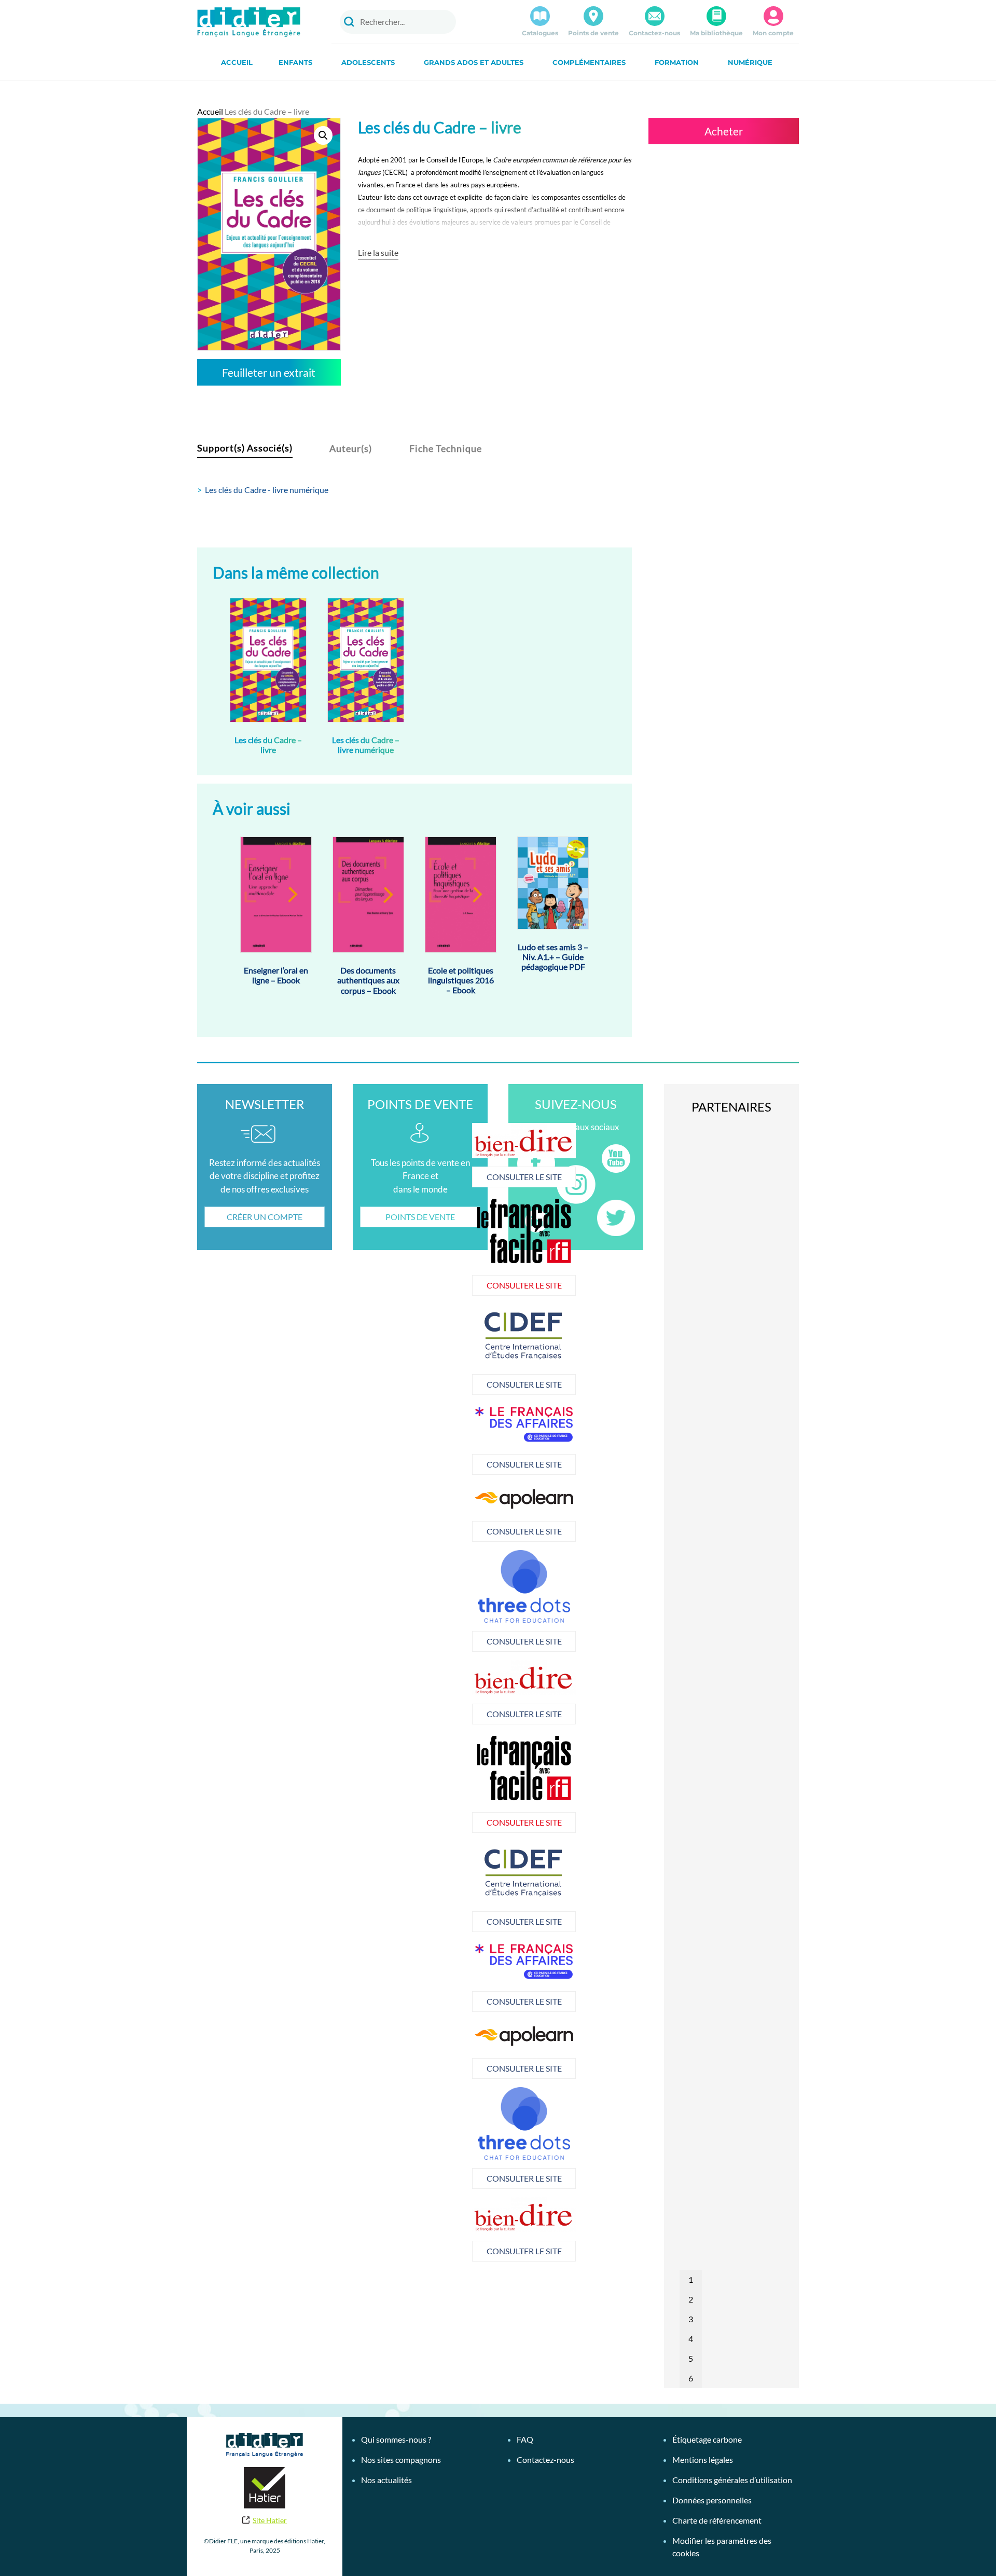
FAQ (525, 2439)
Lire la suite (378, 252)
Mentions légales (703, 2459)
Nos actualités (386, 2480)
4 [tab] (691, 2339)
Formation (677, 62)
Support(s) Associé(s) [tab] (245, 448)
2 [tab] (691, 2299)
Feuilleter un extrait (269, 372)
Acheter (724, 131)
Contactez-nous (654, 33)
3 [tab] (691, 2319)
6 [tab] (691, 2378)
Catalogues (540, 33)
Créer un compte (265, 1217)
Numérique (750, 62)
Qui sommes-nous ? (396, 2439)
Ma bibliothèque (716, 33)
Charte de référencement (717, 2520)
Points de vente (593, 33)
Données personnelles (712, 2500)
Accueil (237, 62)
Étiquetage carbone (707, 2439)
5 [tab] (691, 2358)
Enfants (295, 62)
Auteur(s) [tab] (351, 448)
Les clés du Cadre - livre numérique (267, 490)
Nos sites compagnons (401, 2459)
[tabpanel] (441, 1349)
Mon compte (773, 33)
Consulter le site (441, 1177)
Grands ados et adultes (474, 62)
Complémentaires (589, 62)
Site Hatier (270, 2520)
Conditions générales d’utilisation (732, 2480)
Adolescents (368, 62)
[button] (323, 135)
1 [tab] (691, 2279)
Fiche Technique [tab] (446, 448)
